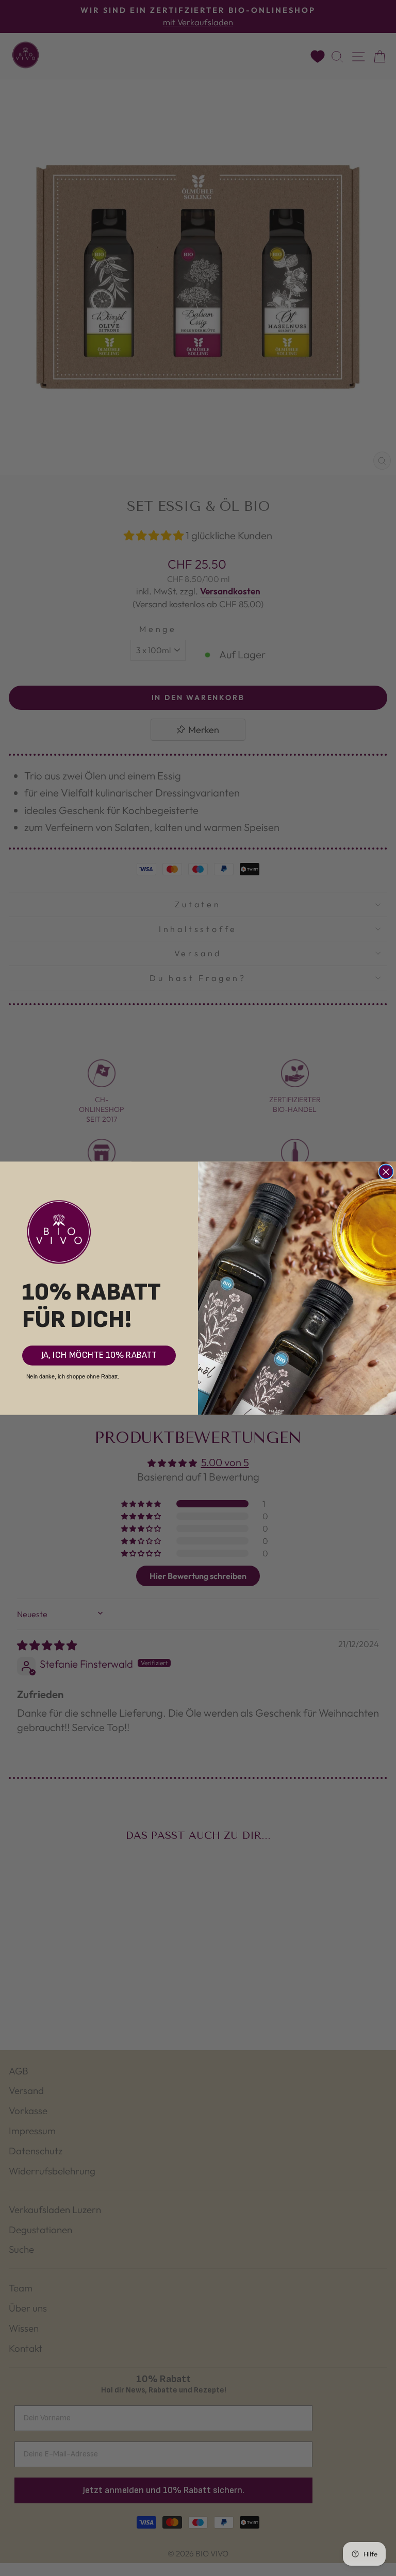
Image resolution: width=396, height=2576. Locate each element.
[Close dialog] (386, 1171)
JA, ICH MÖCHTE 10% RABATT (99, 1355)
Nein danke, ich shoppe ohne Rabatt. (73, 1376)
